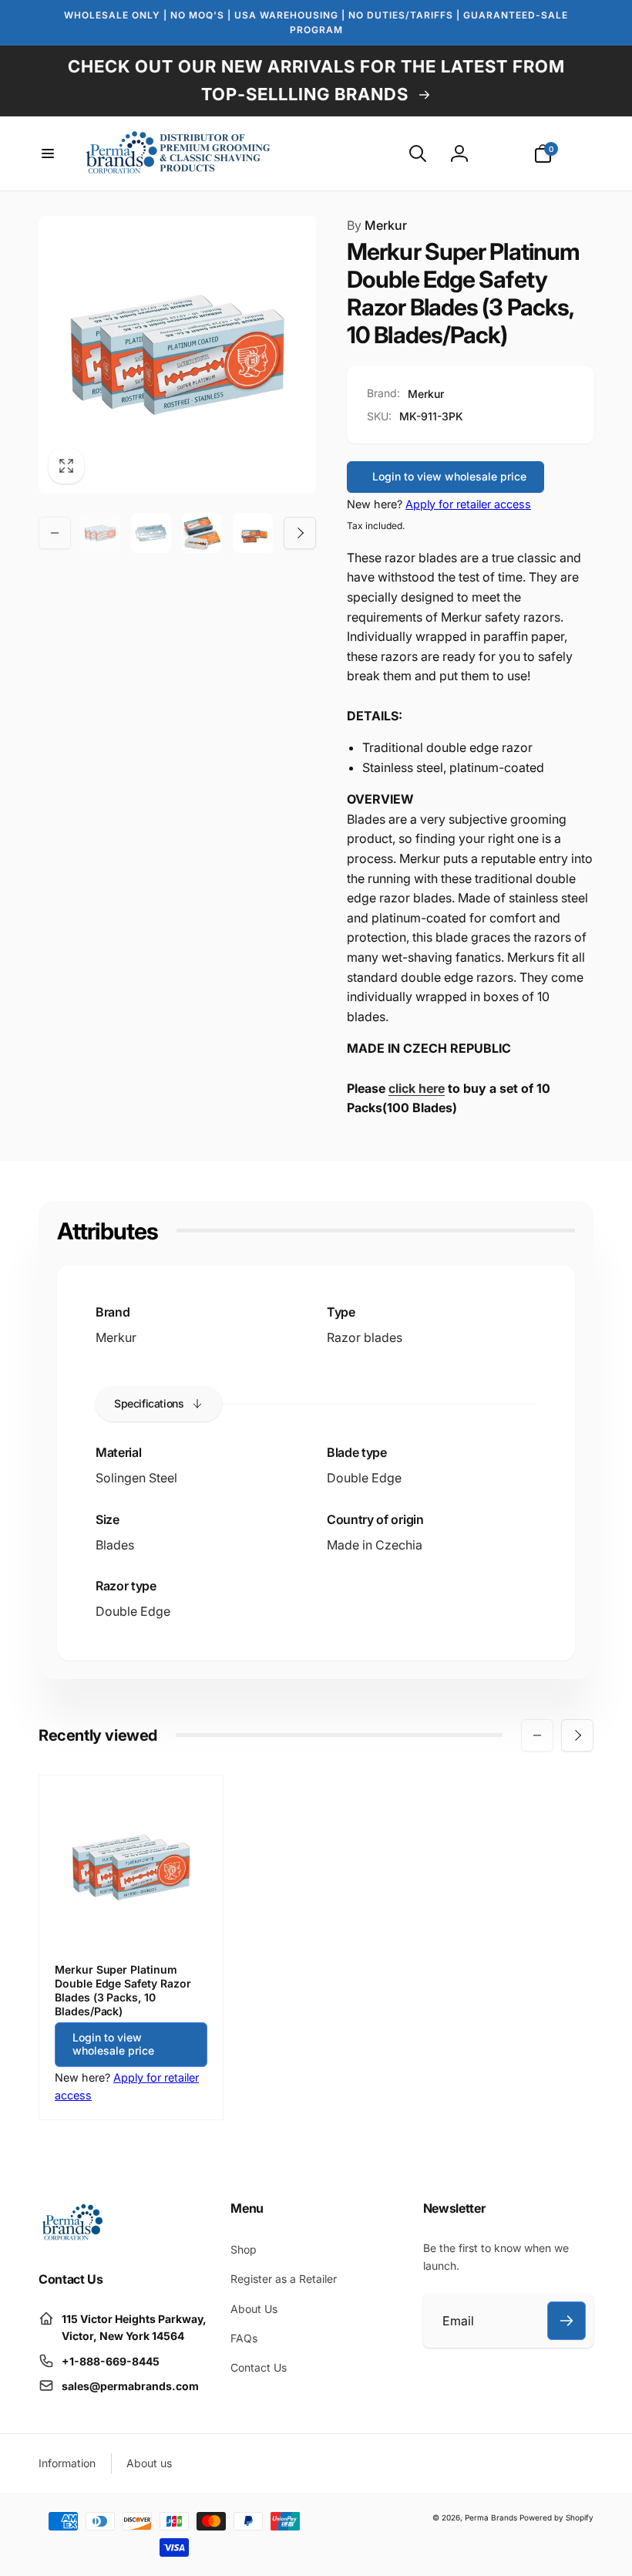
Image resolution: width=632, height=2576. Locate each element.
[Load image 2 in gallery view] (151, 533)
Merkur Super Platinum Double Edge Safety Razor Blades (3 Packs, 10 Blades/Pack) (123, 1991)
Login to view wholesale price (449, 476)
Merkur (377, 225)
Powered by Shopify (556, 2517)
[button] (48, 153)
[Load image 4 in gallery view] (253, 533)
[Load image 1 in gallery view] (100, 533)
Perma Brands (491, 2517)
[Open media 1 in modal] (177, 355)
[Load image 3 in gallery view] (202, 533)
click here (417, 1088)
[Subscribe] (566, 2321)
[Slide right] (300, 533)
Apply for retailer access (468, 504)
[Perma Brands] (71, 2237)
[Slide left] (55, 533)
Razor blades (365, 1337)
